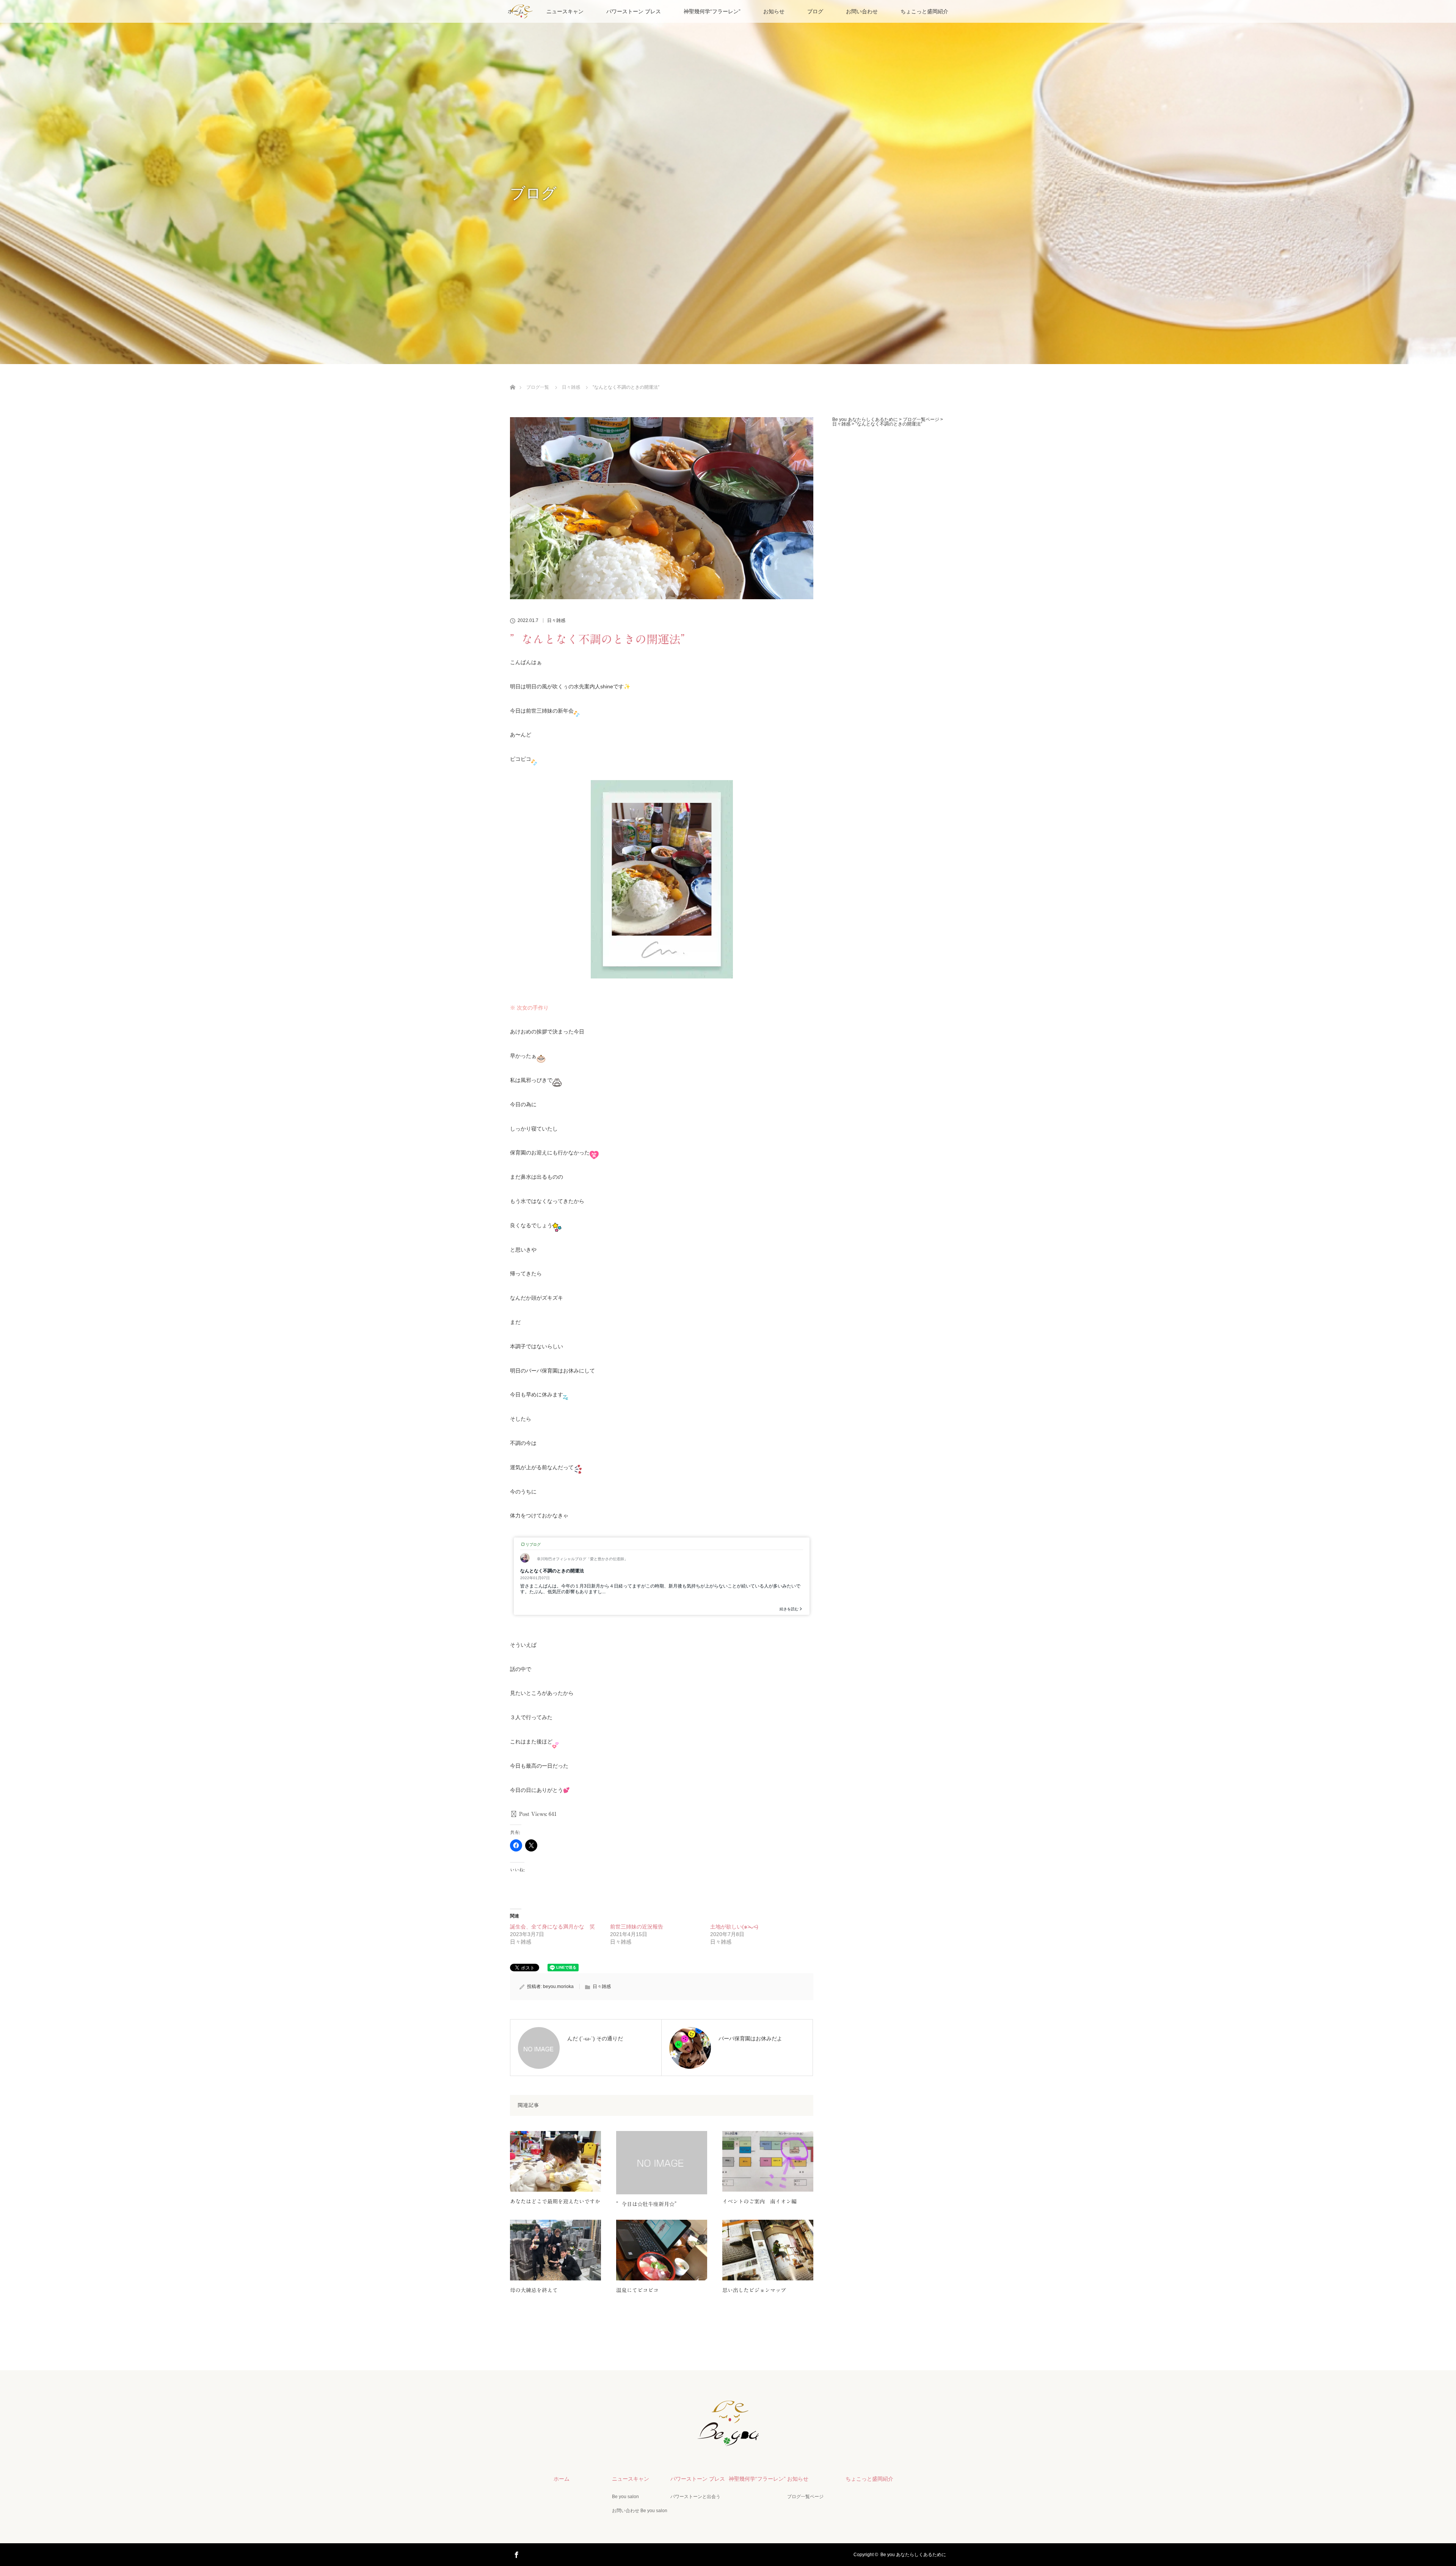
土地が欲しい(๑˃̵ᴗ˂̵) (734, 1927)
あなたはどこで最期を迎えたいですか (555, 2202)
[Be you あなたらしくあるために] (728, 2440)
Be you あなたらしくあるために (913, 2555)
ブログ (815, 11)
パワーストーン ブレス (634, 11)
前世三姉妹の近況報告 (637, 1927)
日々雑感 (556, 620)
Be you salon (625, 2497)
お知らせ (774, 11)
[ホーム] (512, 378)
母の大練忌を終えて (534, 2290)
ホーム (562, 2479)
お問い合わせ (862, 11)
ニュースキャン (565, 11)
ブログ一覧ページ (805, 2497)
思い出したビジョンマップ (754, 2290)
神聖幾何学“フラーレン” (712, 11)
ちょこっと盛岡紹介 (924, 11)
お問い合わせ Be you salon (640, 2511)
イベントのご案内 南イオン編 (759, 2202)
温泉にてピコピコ (637, 2290)
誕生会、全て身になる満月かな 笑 (552, 1927)
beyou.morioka (558, 1987)
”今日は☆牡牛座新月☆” (648, 2204)
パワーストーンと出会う (695, 2497)
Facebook (516, 2553)
